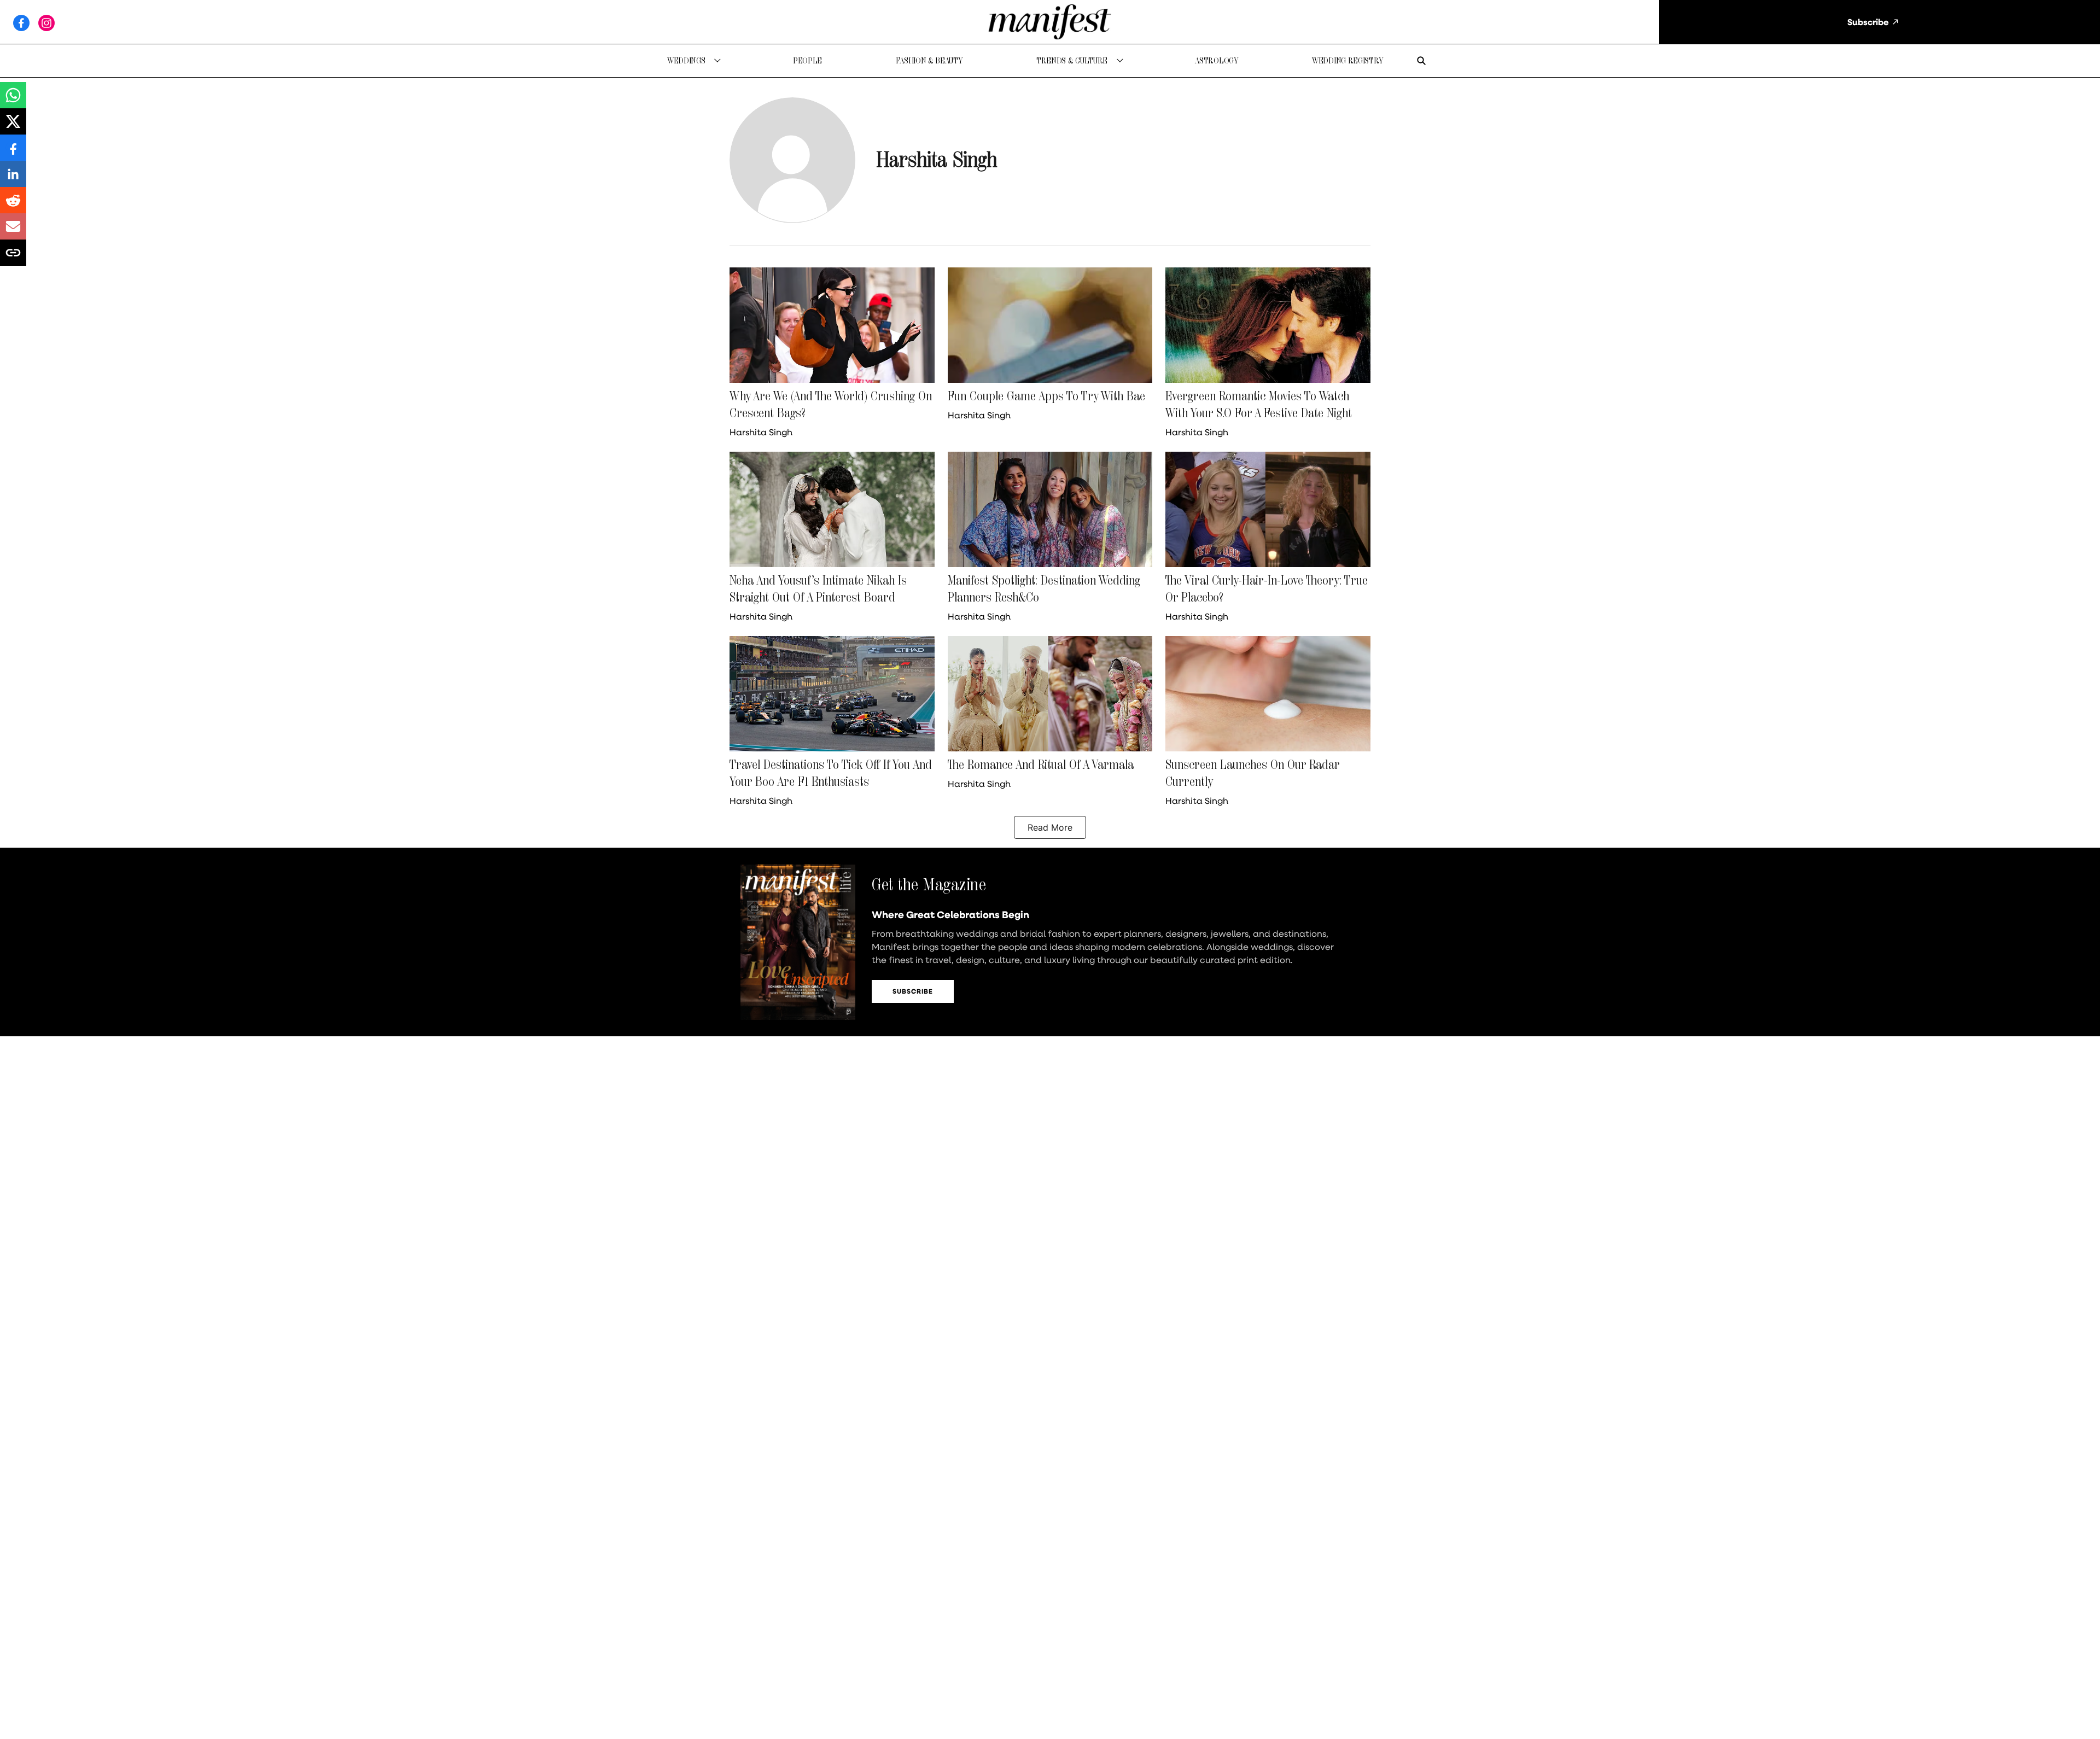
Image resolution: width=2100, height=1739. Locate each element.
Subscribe (913, 991)
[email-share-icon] (13, 232)
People (807, 60)
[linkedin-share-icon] (13, 179)
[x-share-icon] (13, 127)
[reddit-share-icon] (13, 206)
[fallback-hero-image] (832, 325)
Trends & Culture (1072, 60)
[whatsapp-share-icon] (13, 101)
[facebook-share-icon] (13, 153)
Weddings (686, 60)
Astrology (1217, 60)
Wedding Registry (1348, 60)
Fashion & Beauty (929, 60)
